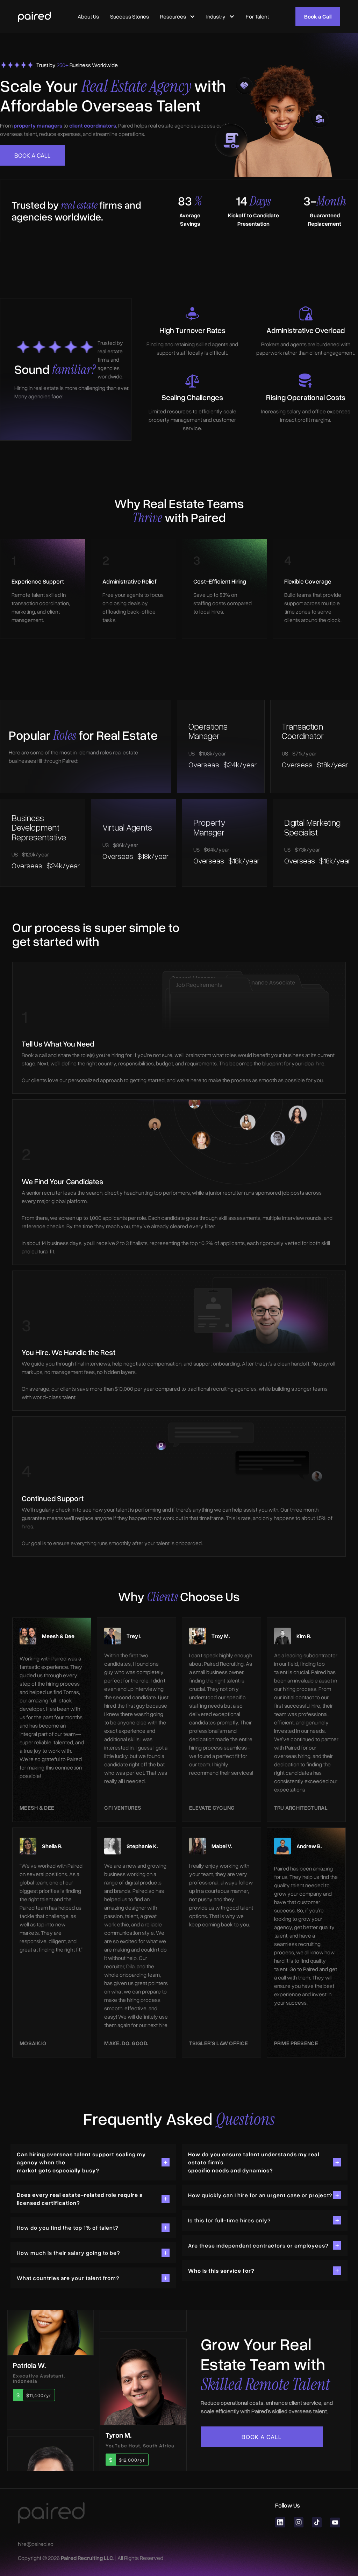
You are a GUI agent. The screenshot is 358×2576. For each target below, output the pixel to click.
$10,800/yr (132, 2429)
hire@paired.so (36, 2544)
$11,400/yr (39, 2375)
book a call (33, 155)
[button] (178, 16)
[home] (34, 16)
